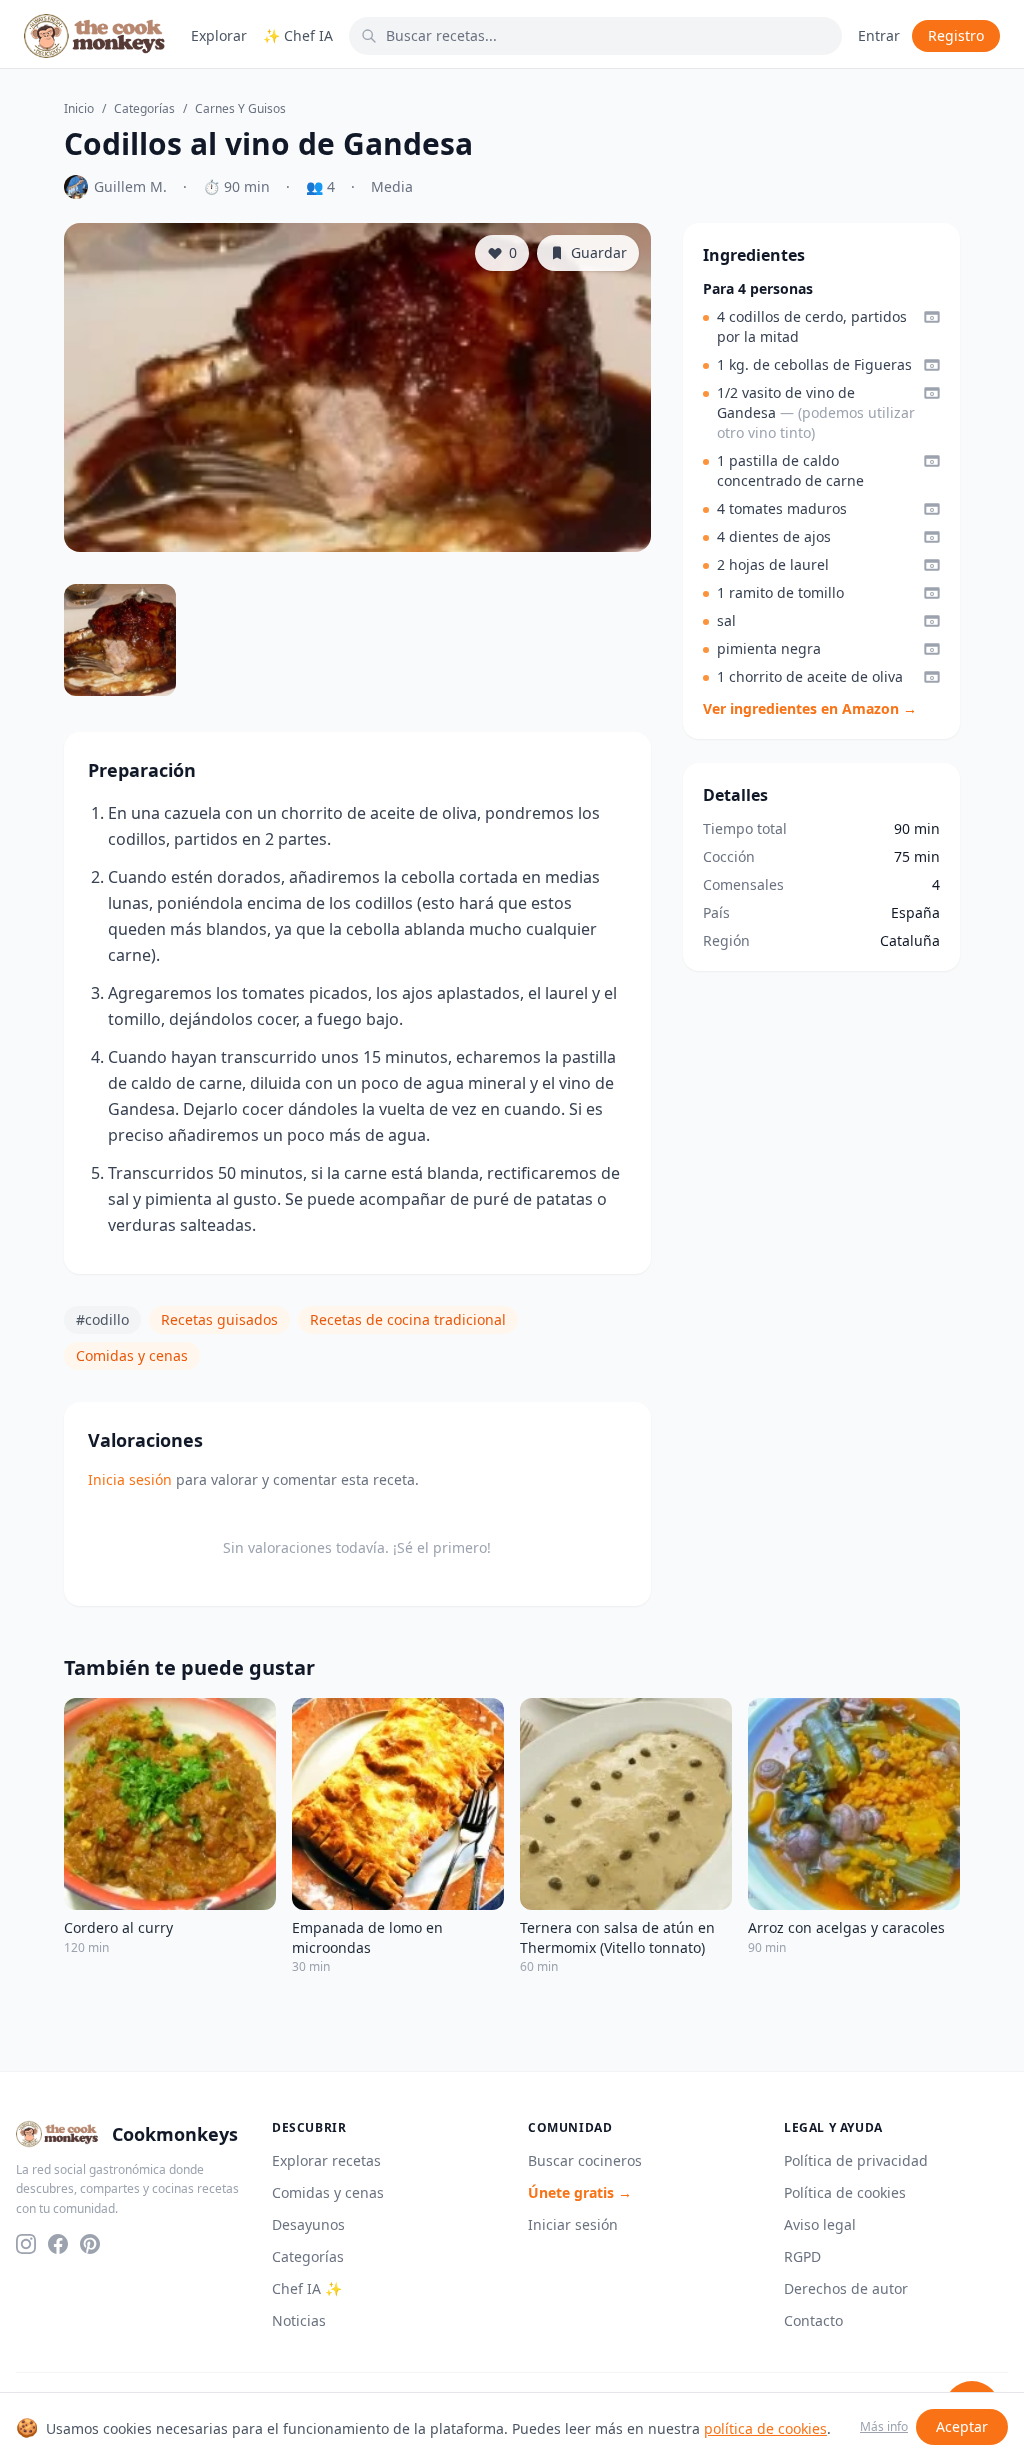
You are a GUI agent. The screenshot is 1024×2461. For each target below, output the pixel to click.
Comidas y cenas (132, 1355)
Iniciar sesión (573, 2224)
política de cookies (765, 2428)
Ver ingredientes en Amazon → (810, 708)
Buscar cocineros (585, 2160)
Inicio (79, 109)
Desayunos (308, 2224)
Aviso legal (820, 2224)
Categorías (144, 109)
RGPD (802, 2256)
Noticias (299, 2320)
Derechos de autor (846, 2288)
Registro (956, 35)
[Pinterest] (90, 2244)
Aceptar (962, 2426)
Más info (884, 2427)
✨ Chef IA (298, 35)
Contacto (813, 2320)
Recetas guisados (219, 1319)
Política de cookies (845, 2192)
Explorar (219, 35)
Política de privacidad (856, 2160)
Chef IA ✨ (307, 2288)
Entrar (879, 35)
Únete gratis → (580, 2192)
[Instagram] (26, 2244)
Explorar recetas (326, 2160)
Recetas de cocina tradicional (408, 1319)
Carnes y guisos (240, 109)
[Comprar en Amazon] (932, 317)
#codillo (102, 1319)
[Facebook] (58, 2244)
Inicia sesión (130, 1479)
